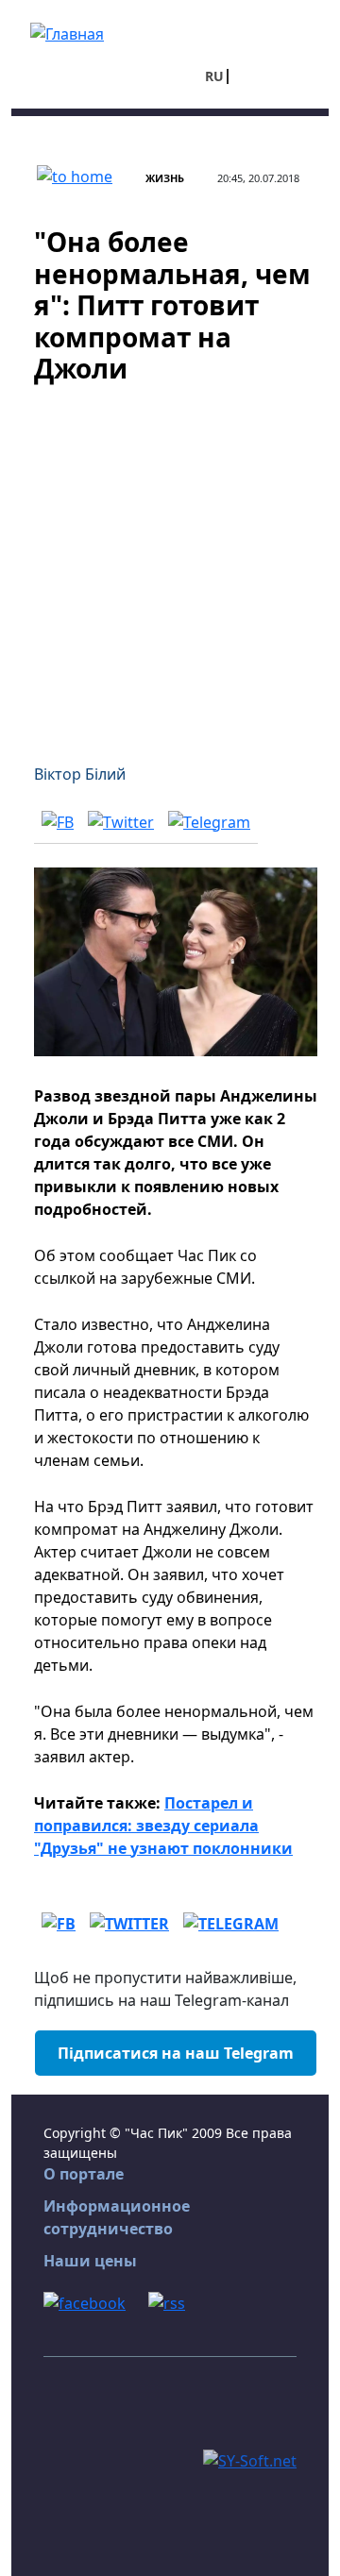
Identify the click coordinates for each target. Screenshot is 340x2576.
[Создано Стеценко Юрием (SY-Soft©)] (250, 2459)
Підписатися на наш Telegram (176, 2053)
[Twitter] (121, 821)
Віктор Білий (80, 774)
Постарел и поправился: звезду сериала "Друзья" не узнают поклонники (163, 1826)
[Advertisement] (170, 563)
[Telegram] (209, 821)
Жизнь (165, 178)
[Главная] (67, 32)
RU (214, 76)
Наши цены (90, 2261)
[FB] (58, 821)
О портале (84, 2174)
